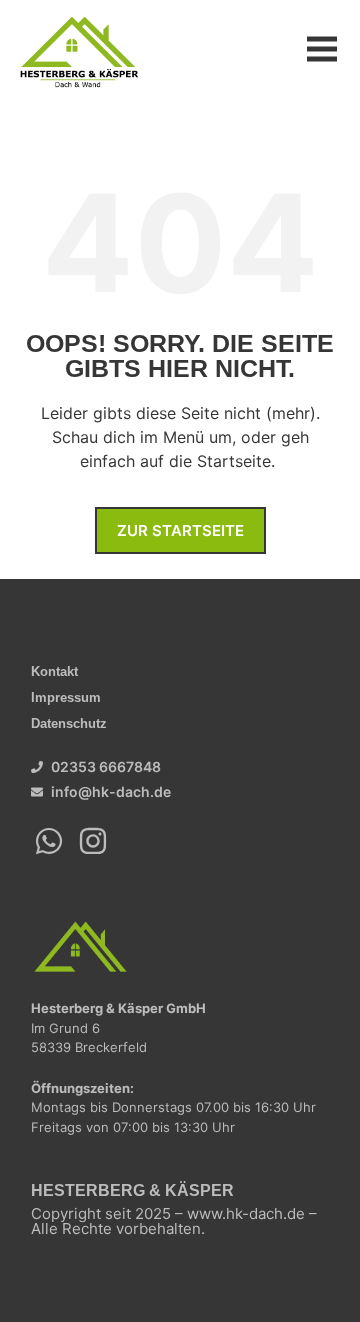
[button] (322, 50)
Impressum (66, 697)
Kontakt (54, 671)
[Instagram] (93, 841)
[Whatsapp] (49, 841)
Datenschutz (69, 723)
